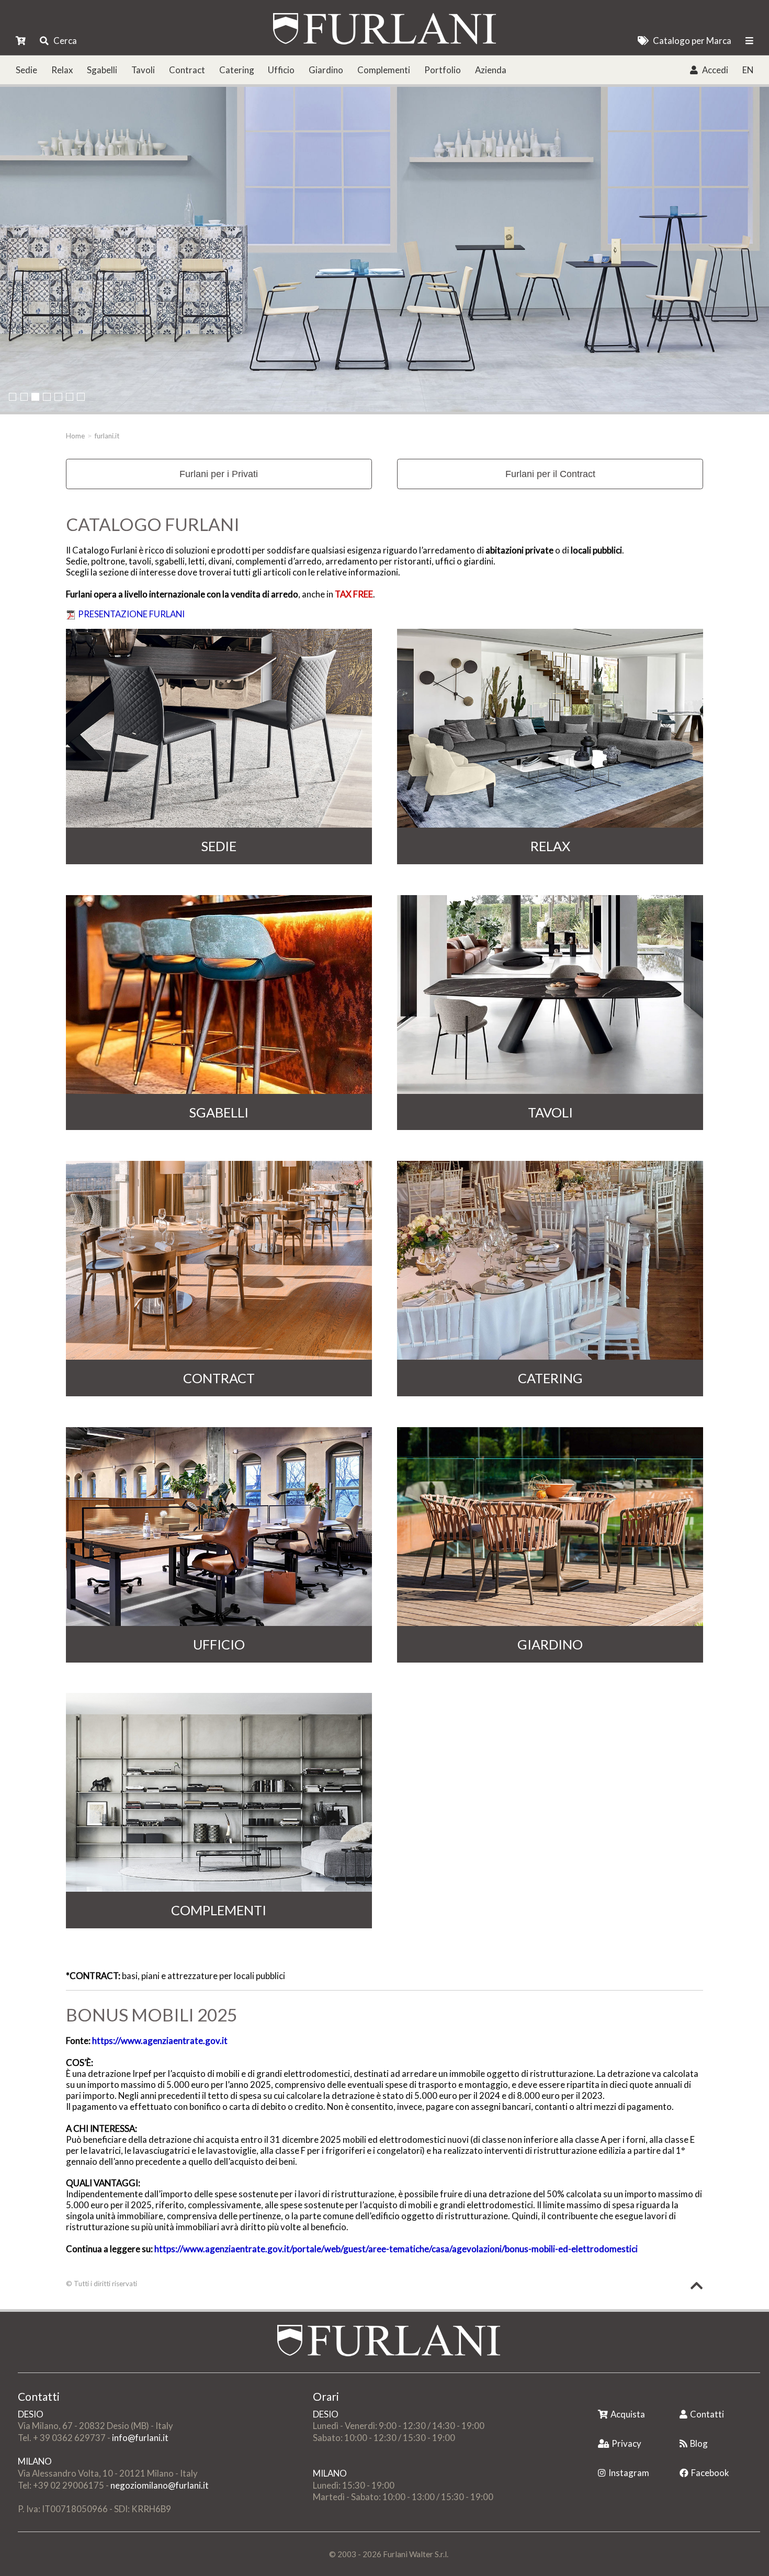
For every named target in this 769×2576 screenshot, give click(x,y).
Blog (699, 2443)
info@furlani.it (140, 2438)
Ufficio (281, 70)
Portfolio (443, 70)
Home (75, 436)
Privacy (626, 2443)
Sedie (26, 70)
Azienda (491, 70)
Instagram (629, 2473)
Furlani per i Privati (219, 474)
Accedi (715, 70)
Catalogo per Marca (692, 41)
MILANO (35, 2461)
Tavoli (143, 70)
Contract (187, 70)
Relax (62, 70)
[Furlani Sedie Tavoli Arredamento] (599, 2397)
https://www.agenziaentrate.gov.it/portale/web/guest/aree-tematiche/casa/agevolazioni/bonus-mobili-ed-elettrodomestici (396, 2249)
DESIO (31, 2414)
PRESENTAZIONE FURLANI (131, 614)
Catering (237, 70)
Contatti (707, 2414)
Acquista (628, 2414)
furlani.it (107, 436)
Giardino (326, 70)
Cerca (65, 41)
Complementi (384, 70)
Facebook (710, 2473)
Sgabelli (102, 70)
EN (748, 70)
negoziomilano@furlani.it (160, 2485)
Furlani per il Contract (550, 474)
